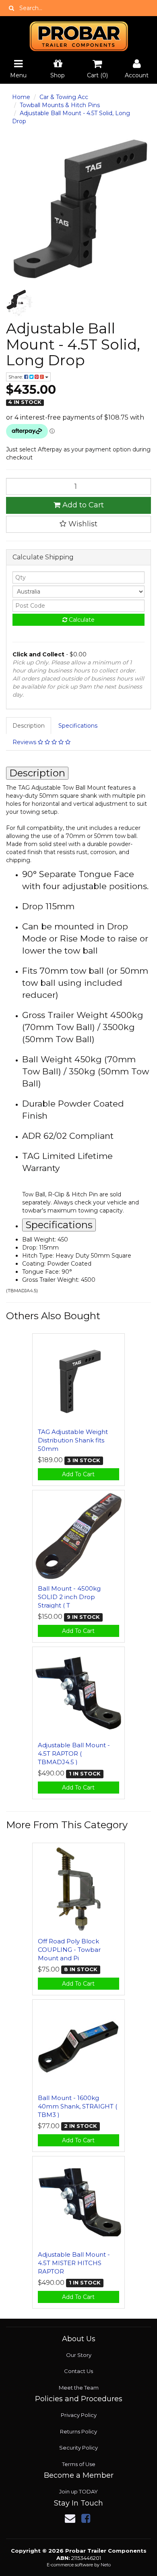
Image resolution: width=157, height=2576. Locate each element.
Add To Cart (78, 1474)
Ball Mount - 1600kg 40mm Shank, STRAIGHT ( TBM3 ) (77, 2106)
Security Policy (78, 2448)
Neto (106, 2565)
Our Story (79, 2355)
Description (29, 726)
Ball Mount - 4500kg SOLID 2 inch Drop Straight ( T (69, 1597)
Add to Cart (82, 505)
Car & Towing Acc (64, 97)
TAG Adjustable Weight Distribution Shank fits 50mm (73, 1440)
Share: (16, 377)
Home (21, 97)
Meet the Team (79, 2388)
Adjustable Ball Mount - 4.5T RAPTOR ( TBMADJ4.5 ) (74, 1754)
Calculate (81, 620)
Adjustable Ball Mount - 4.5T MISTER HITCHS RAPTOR (74, 2263)
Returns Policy (78, 2431)
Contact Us (78, 2371)
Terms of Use (79, 2464)
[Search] (11, 8)
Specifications (78, 726)
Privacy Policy (79, 2415)
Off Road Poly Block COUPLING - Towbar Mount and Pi (69, 1950)
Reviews (25, 742)
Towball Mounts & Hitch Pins (60, 105)
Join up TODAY (78, 2491)
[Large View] (20, 303)
